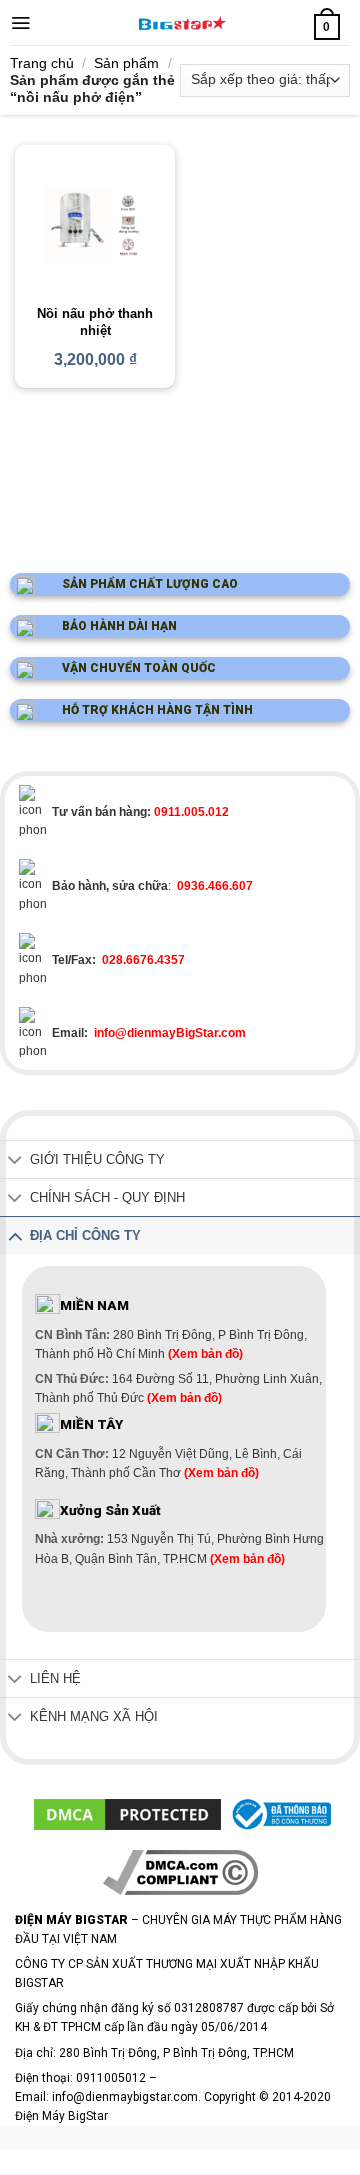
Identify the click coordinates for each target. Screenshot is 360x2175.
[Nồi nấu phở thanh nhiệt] (95, 225)
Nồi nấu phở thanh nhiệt (95, 322)
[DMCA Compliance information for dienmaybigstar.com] (180, 1872)
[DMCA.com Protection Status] (127, 1814)
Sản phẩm (126, 63)
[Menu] (20, 23)
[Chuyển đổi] (15, 1161)
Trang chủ (42, 63)
